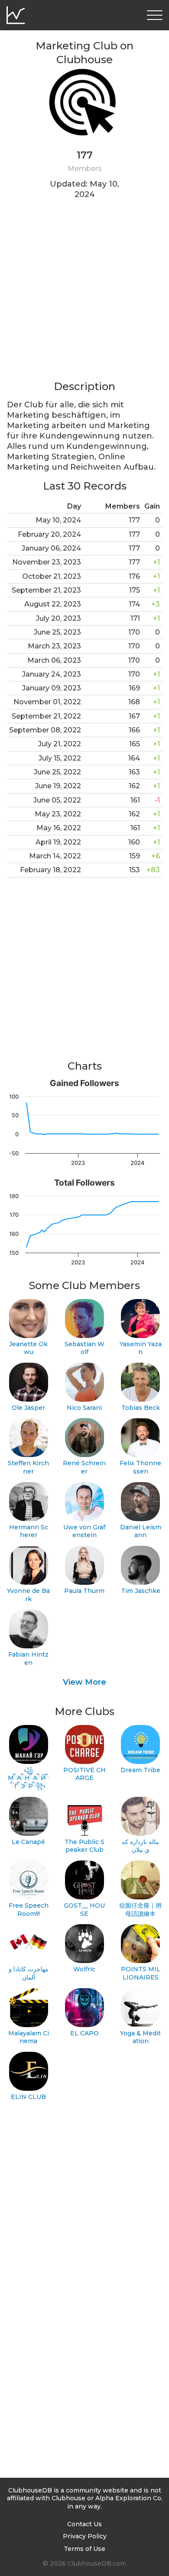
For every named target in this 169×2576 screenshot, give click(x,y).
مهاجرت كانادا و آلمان (29, 1973)
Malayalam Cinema (29, 2037)
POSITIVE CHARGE (84, 1774)
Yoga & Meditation (140, 2037)
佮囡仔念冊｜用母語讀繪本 (140, 1910)
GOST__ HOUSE (84, 1910)
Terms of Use (84, 2549)
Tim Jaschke (141, 1591)
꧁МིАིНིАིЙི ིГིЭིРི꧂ (28, 1778)
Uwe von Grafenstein (84, 1531)
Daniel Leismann (141, 1531)
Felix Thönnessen (140, 1467)
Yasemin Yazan (141, 1348)
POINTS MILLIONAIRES (141, 1973)
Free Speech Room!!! (29, 1910)
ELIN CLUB (28, 2097)
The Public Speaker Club (84, 1846)
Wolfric (84, 1969)
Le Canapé (28, 1842)
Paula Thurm (84, 1591)
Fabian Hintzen (28, 1659)
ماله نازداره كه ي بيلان (140, 1846)
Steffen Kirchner (28, 1467)
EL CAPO (84, 2033)
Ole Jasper (28, 1408)
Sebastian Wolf (84, 1348)
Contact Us (84, 2524)
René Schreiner (84, 1467)
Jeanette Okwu (28, 1348)
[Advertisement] (84, 295)
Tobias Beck (141, 1408)
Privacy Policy (85, 2536)
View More (84, 1682)
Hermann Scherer (29, 1531)
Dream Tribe (140, 1770)
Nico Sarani (84, 1408)
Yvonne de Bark (28, 1595)
